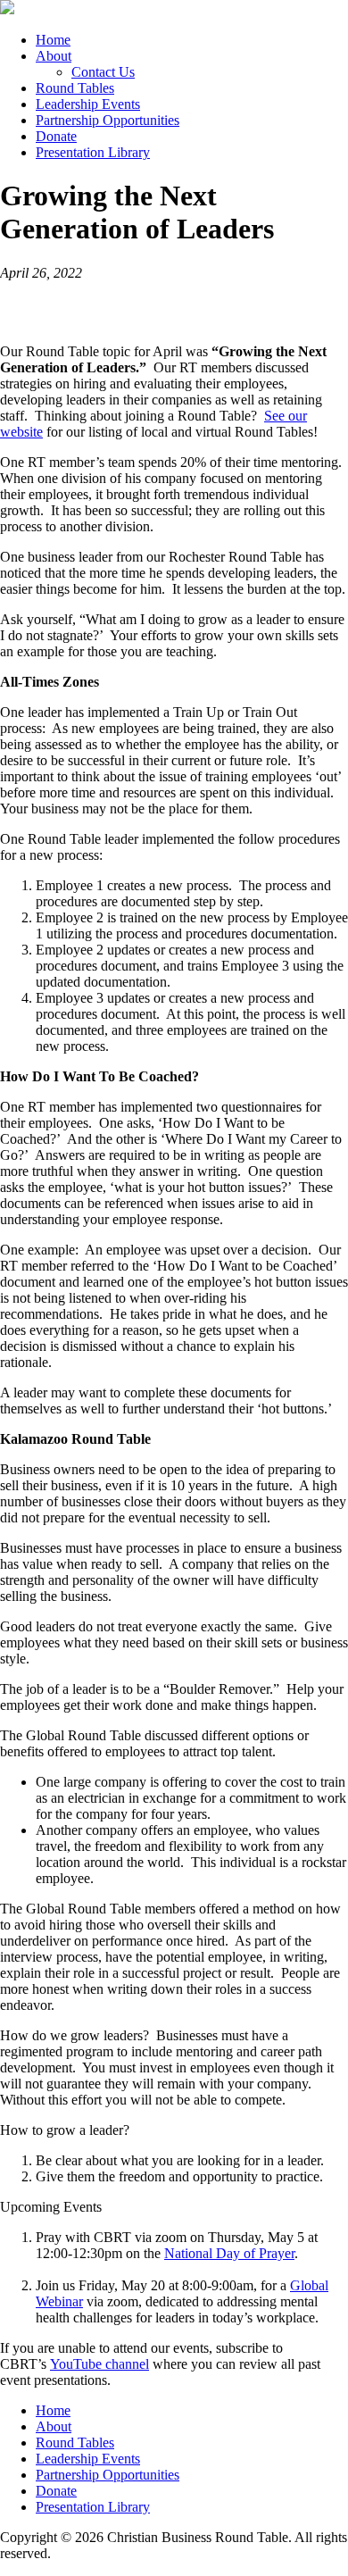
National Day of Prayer (229, 2253)
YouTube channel (99, 2364)
